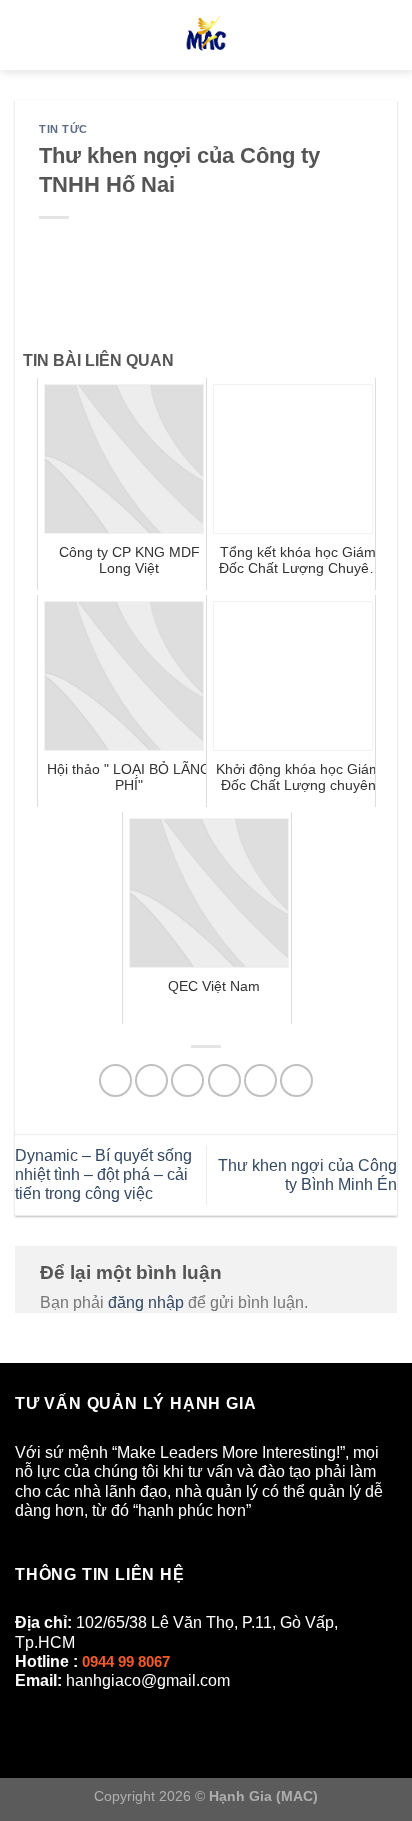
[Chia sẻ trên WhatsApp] (115, 1080)
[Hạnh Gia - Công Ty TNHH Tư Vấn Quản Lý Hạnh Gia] (206, 35)
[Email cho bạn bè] (224, 1080)
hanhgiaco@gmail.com (148, 1680)
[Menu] (27, 34)
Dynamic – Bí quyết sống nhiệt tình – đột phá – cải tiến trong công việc (103, 1174)
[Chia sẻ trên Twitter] (187, 1080)
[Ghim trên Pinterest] (260, 1080)
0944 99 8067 (126, 1661)
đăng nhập (146, 1302)
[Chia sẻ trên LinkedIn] (296, 1080)
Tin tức (63, 129)
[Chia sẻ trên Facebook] (151, 1080)
